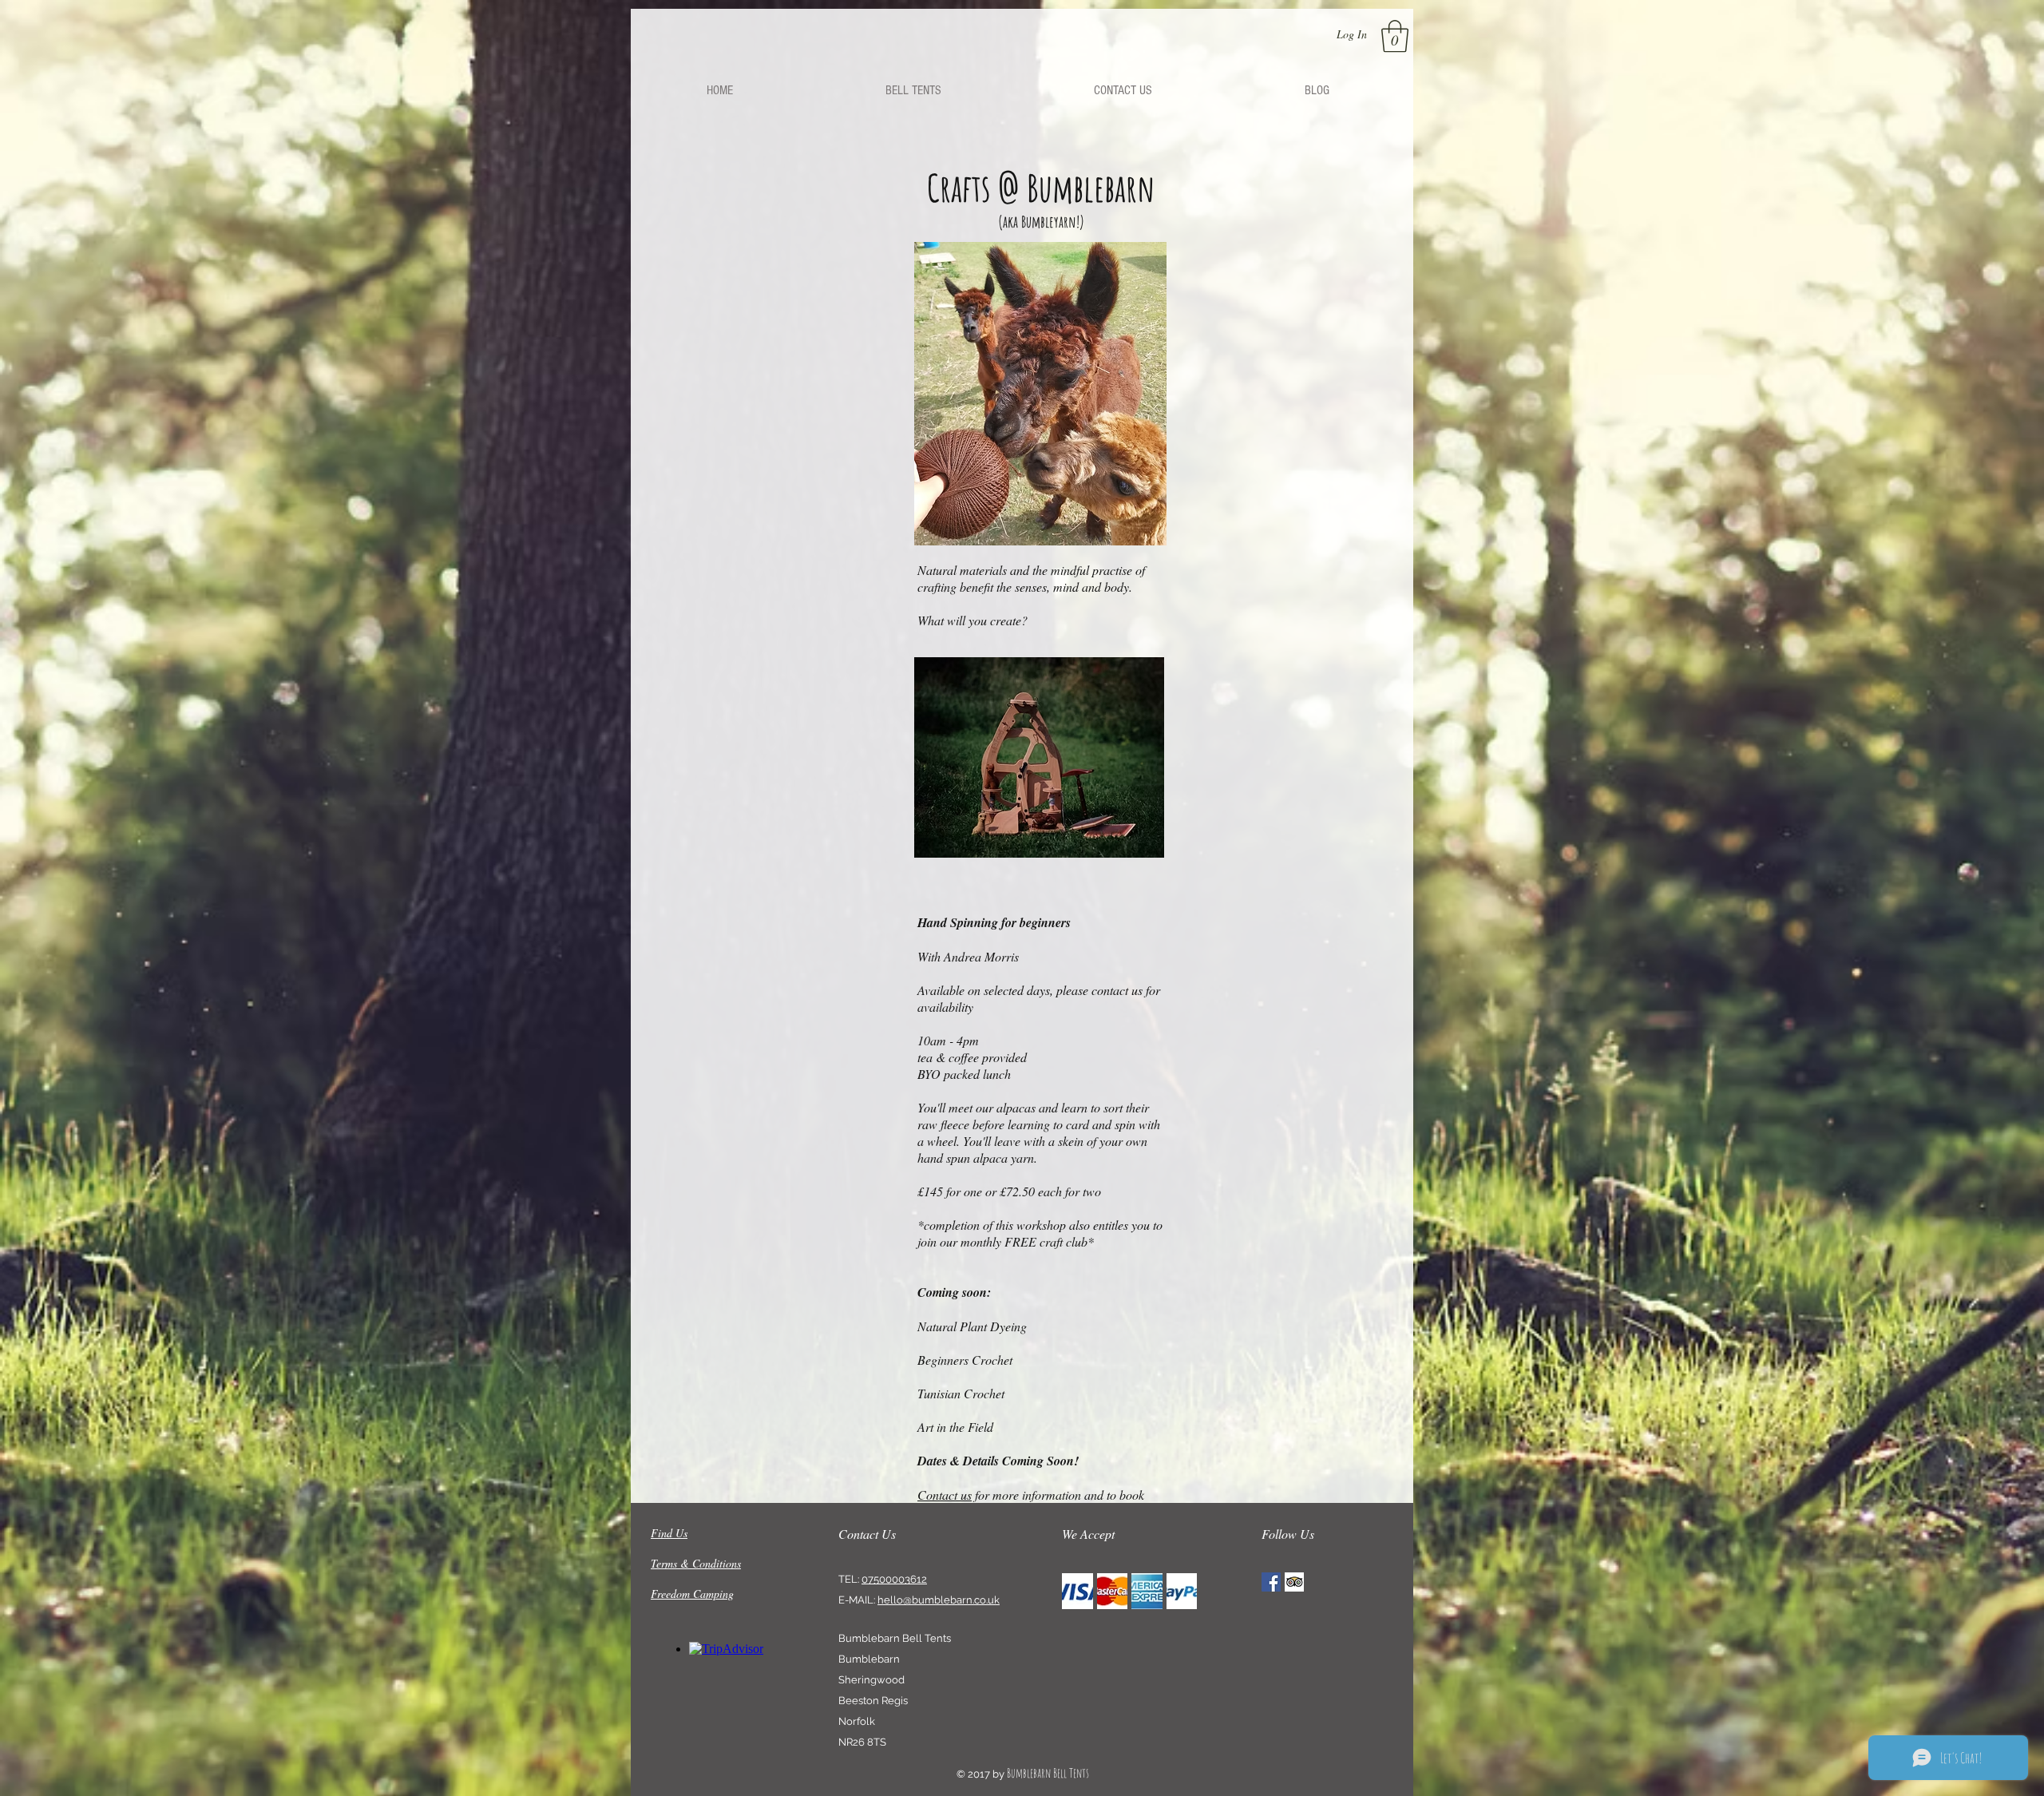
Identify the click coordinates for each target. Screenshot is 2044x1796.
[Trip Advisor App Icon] (1294, 1582)
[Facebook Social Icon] (1271, 1582)
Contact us (945, 1495)
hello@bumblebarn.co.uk (939, 1600)
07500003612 (894, 1579)
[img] (1077, 1591)
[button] (1395, 36)
